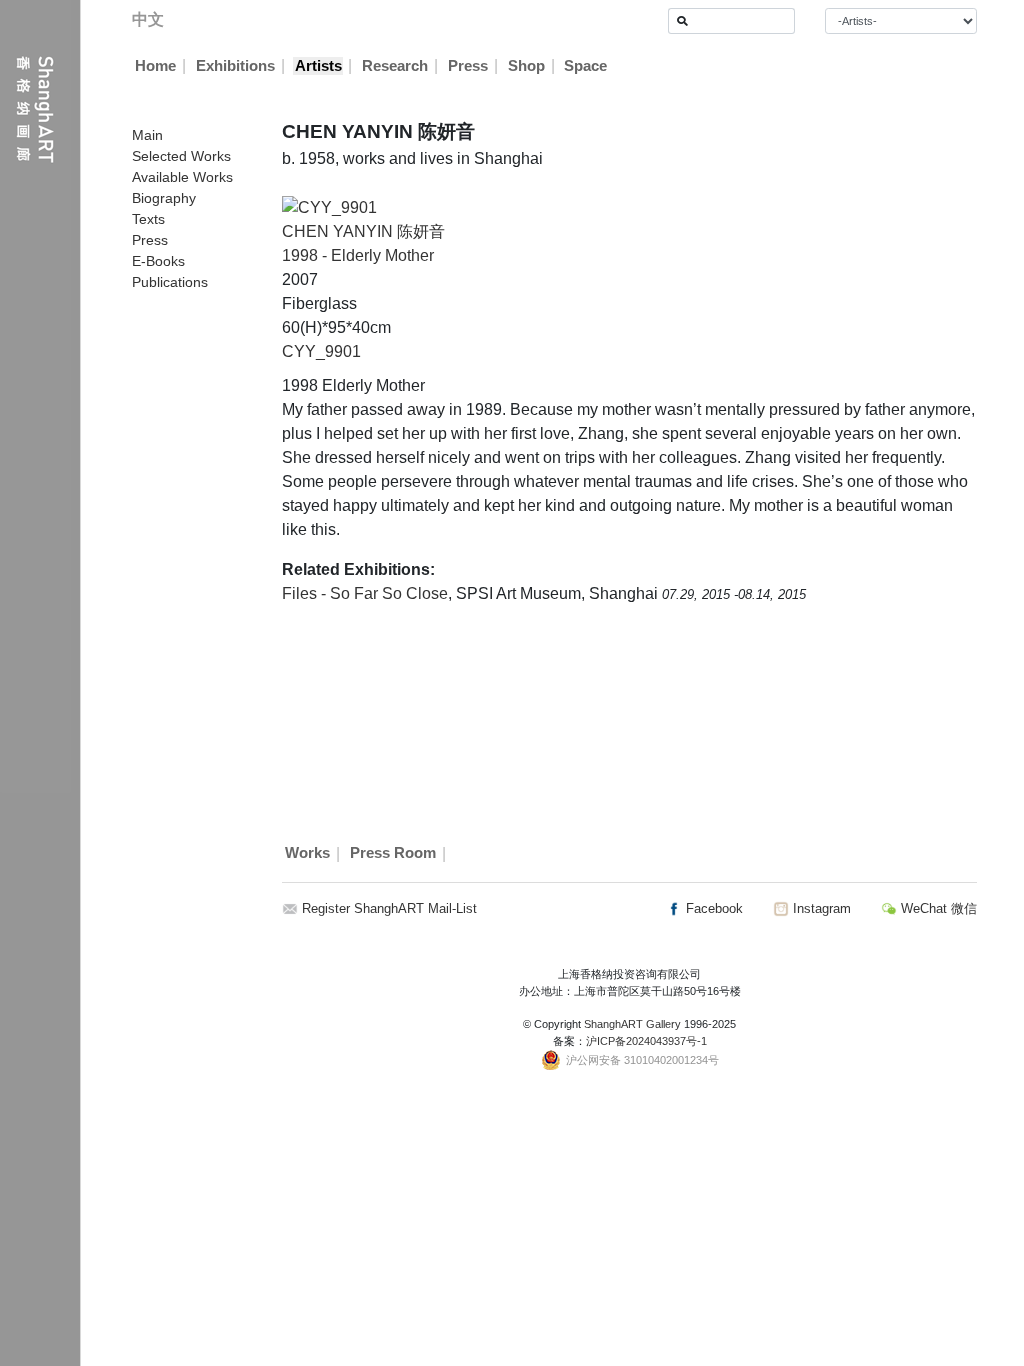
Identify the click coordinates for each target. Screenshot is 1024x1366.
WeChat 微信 (937, 908)
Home (155, 66)
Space (585, 66)
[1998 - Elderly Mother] (329, 206)
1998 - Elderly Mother (358, 255)
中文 (148, 19)
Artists (318, 66)
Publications (170, 282)
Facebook (712, 908)
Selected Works (181, 156)
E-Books (158, 261)
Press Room (393, 854)
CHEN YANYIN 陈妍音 (363, 231)
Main (147, 135)
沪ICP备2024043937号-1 (646, 1041)
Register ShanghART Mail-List (389, 908)
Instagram (820, 908)
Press (468, 66)
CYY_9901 (321, 351)
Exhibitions (235, 66)
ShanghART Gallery (632, 1024)
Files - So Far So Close (365, 593)
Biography (164, 198)
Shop (526, 66)
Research (395, 66)
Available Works (182, 177)
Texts (148, 219)
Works (307, 854)
